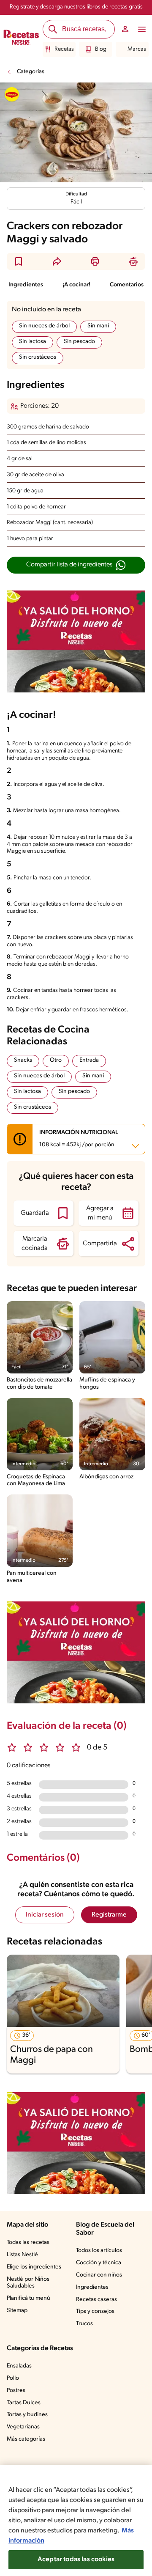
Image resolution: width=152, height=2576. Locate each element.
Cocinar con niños (99, 2275)
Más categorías (26, 2439)
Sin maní (98, 326)
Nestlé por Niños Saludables (28, 2283)
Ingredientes (26, 285)
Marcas (137, 49)
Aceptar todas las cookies (76, 2560)
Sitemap (17, 2311)
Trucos (84, 2324)
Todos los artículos (99, 2251)
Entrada (89, 1060)
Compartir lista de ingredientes (69, 565)
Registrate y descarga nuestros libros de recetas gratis (76, 7)
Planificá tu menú (28, 2298)
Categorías (31, 72)
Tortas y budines (27, 2415)
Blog (101, 49)
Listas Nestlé (22, 2255)
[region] (76, 2520)
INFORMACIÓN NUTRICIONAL (79, 1139)
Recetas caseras (96, 2300)
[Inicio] (21, 38)
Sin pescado (79, 342)
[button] (19, 261)
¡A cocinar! (76, 285)
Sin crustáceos (38, 357)
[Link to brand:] (12, 94)
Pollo (13, 2378)
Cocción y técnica (99, 2263)
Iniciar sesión (45, 1915)
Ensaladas (19, 2366)
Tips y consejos (95, 2311)
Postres (16, 2391)
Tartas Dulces (24, 2403)
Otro (56, 1060)
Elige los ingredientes (34, 2267)
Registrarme (109, 1915)
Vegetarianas (23, 2427)
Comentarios (127, 285)
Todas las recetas (28, 2242)
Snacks (23, 1060)
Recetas (64, 49)
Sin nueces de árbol (44, 326)
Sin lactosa (33, 342)
